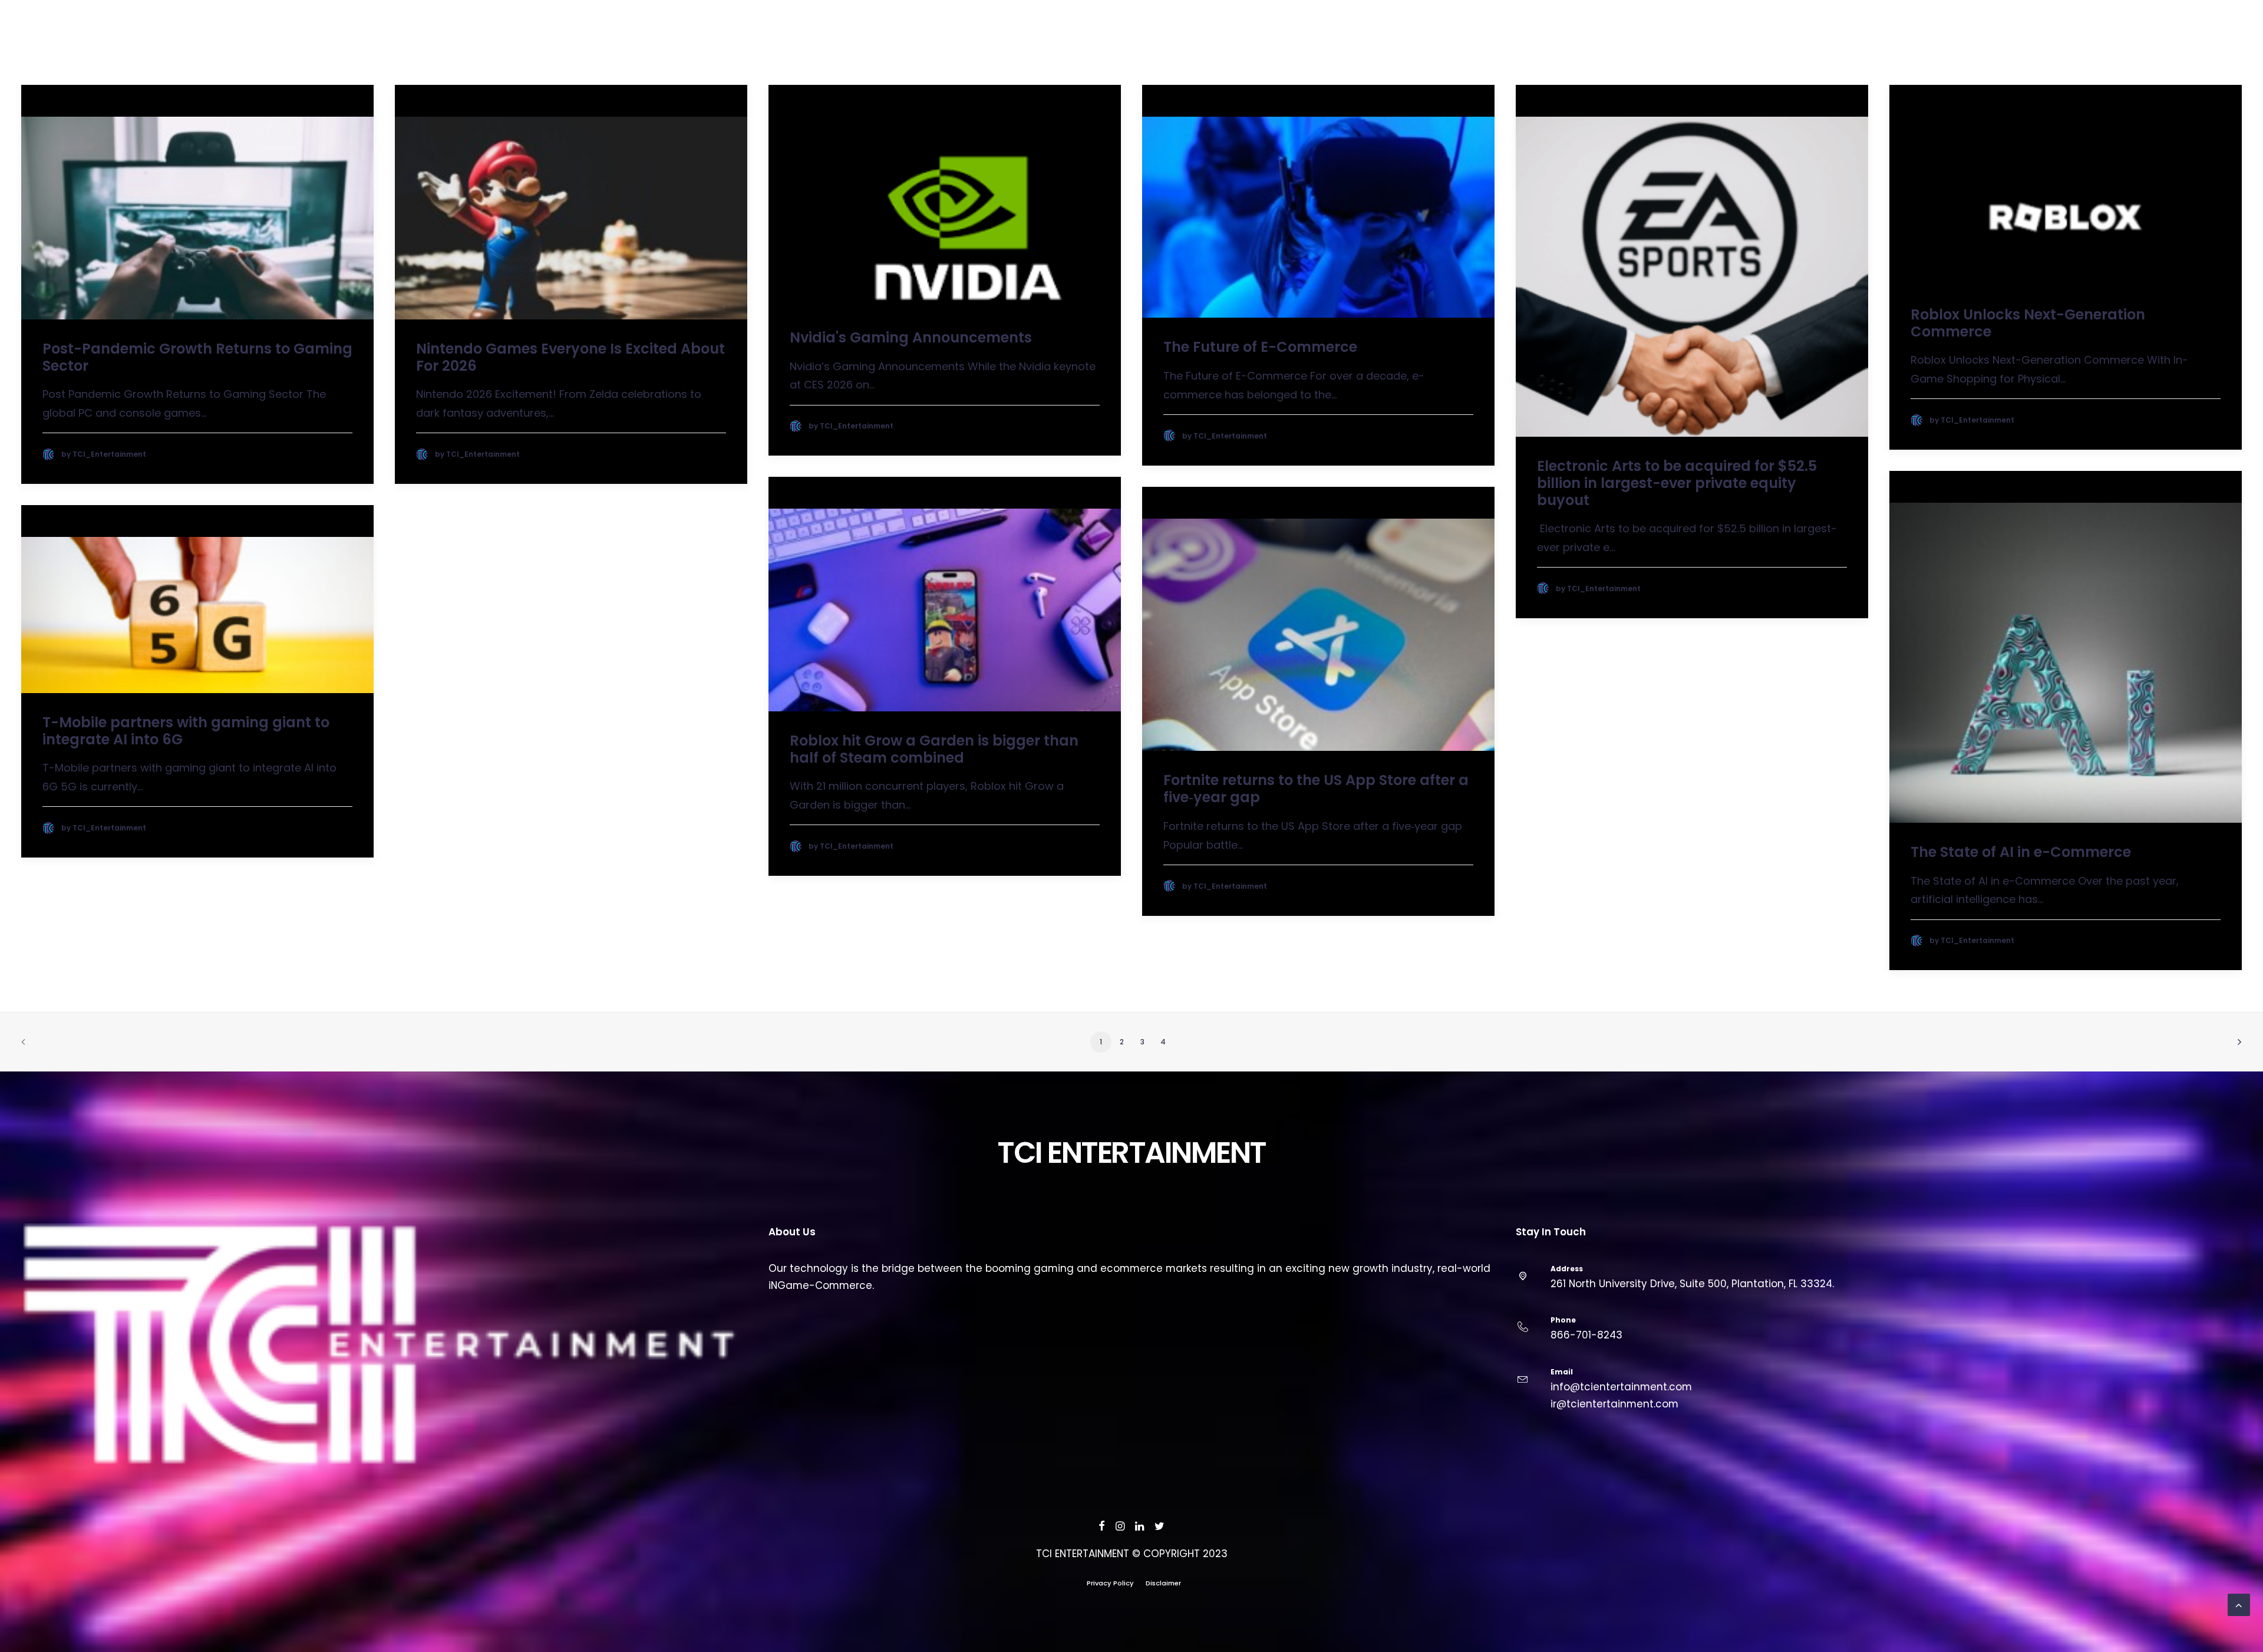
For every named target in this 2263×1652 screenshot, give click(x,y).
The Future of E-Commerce (1260, 347)
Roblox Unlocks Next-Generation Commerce (2030, 323)
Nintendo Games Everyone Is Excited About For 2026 (572, 357)
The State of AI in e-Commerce (2021, 852)
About (2092, 47)
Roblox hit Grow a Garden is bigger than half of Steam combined (936, 749)
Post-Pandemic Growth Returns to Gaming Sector (199, 357)
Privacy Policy (1110, 1583)
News (2050, 47)
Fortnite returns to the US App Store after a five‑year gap (1318, 789)
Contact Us (2213, 47)
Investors (2145, 47)
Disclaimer (1163, 1583)
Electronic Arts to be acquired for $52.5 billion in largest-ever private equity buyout (1679, 483)
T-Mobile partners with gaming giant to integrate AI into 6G (188, 731)
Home (2012, 47)
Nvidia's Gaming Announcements (911, 337)
